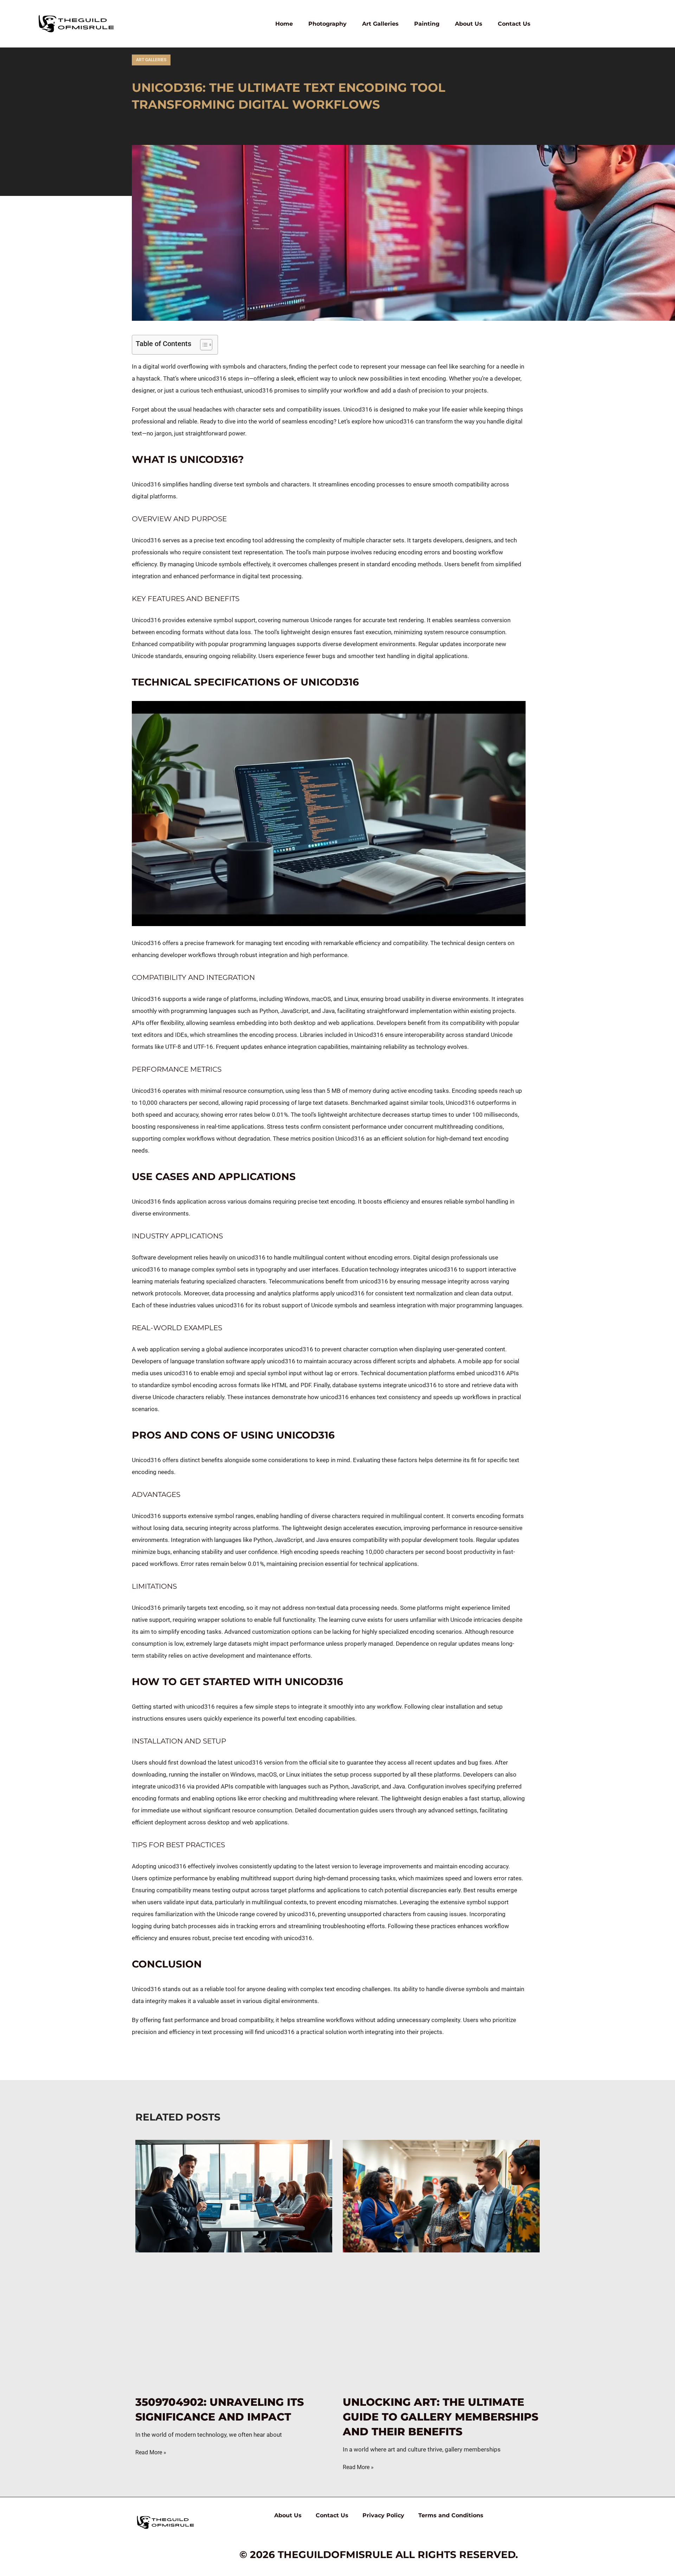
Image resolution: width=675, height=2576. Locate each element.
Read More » (151, 2452)
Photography (327, 24)
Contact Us (514, 24)
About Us (469, 24)
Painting (427, 24)
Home (284, 24)
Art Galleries (380, 24)
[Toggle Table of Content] (203, 345)
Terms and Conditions (451, 2515)
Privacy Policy (383, 2515)
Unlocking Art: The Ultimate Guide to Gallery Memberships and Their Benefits (441, 2417)
